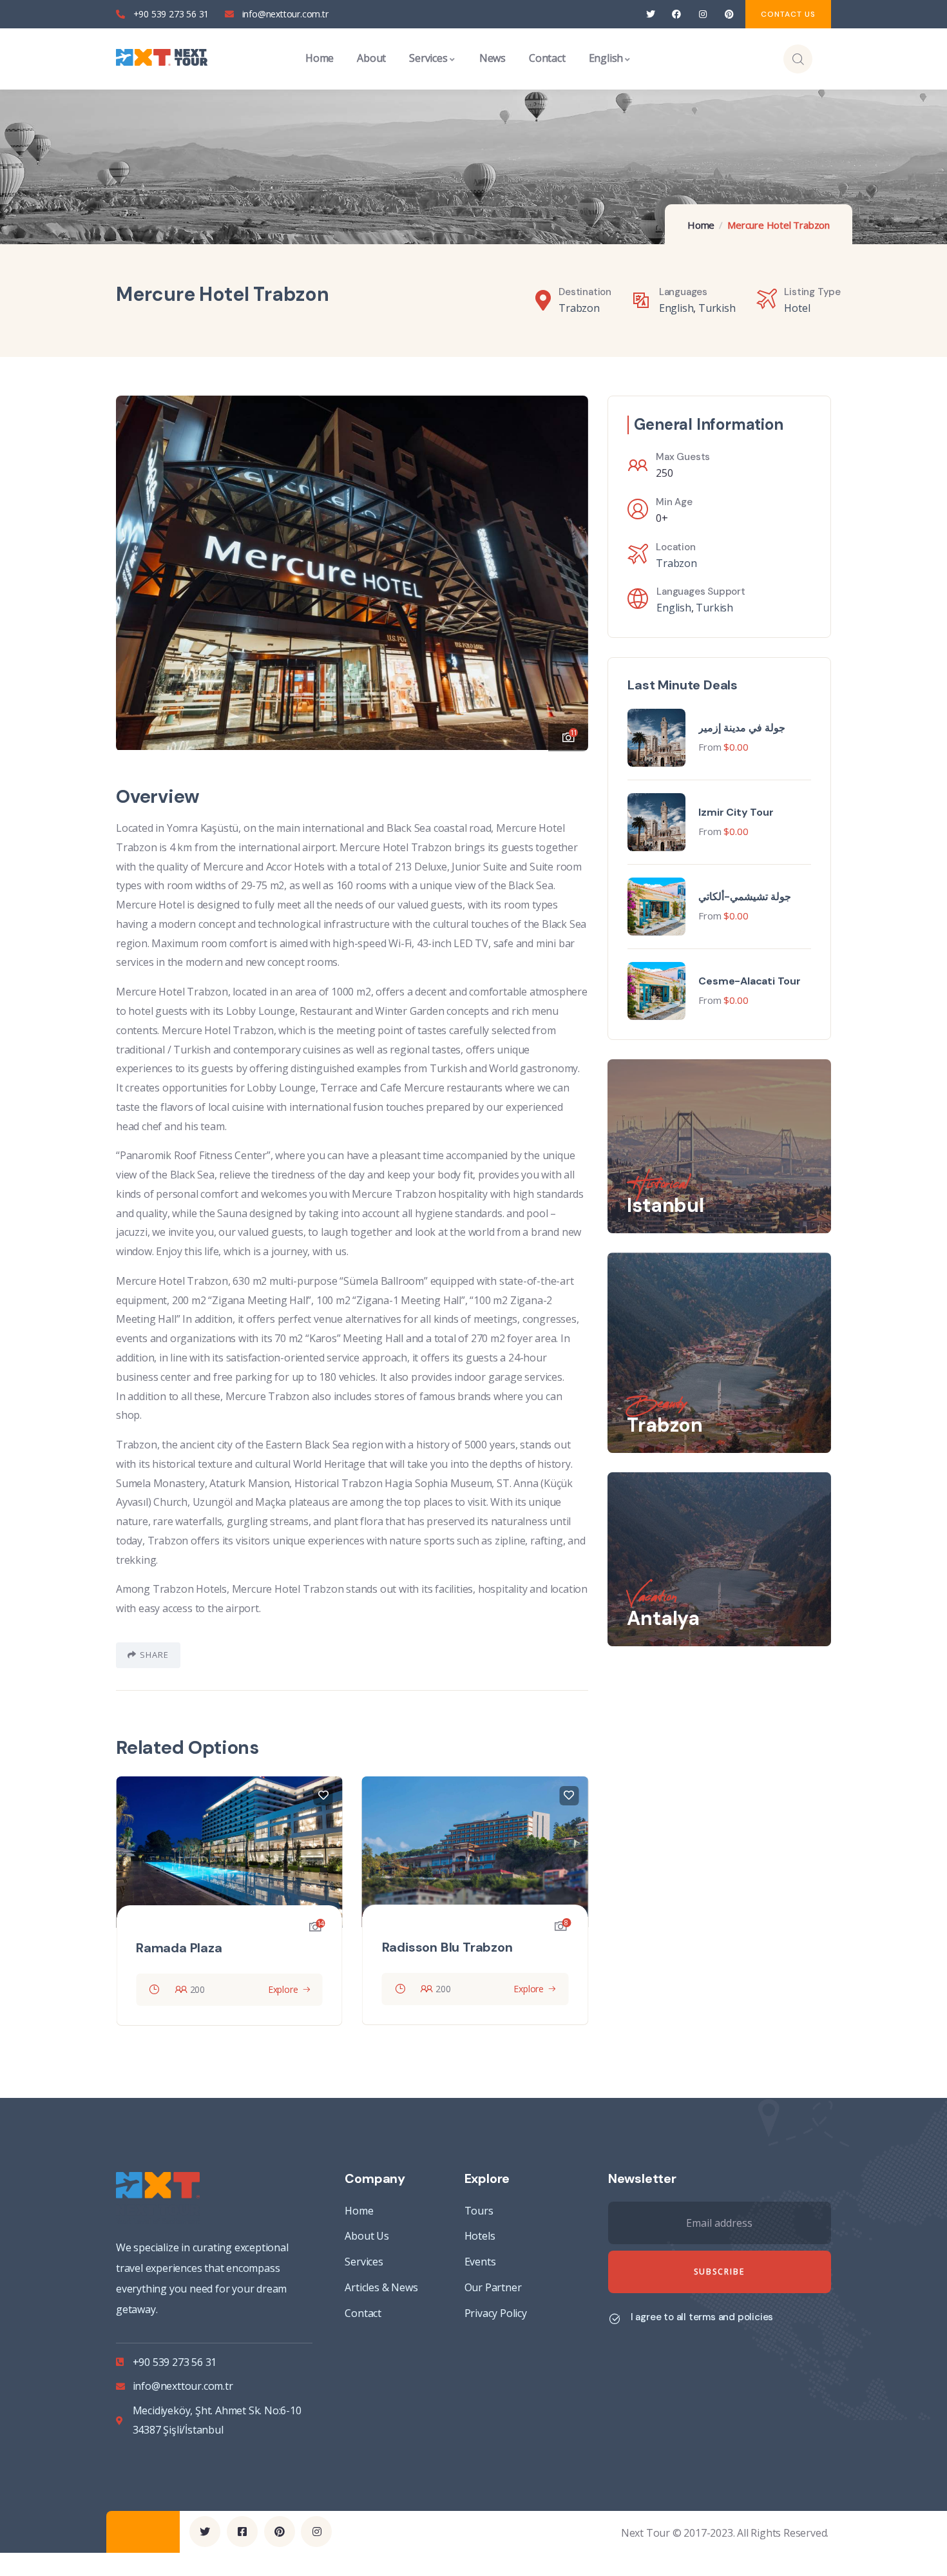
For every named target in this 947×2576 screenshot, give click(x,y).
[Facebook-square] (242, 2532)
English (676, 308)
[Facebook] (677, 14)
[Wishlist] (326, 1796)
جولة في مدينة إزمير (741, 728)
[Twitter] (650, 14)
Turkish (717, 308)
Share (154, 1655)
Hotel (797, 308)
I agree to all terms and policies (702, 2317)
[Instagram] (703, 14)
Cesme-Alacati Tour (749, 981)
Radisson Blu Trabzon (204, 1947)
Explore (286, 1989)
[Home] (162, 59)
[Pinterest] (729, 14)
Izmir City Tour (736, 812)
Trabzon (579, 308)
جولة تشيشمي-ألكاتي (745, 897)
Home (701, 225)
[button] (566, 565)
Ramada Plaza (428, 1948)
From (710, 747)
